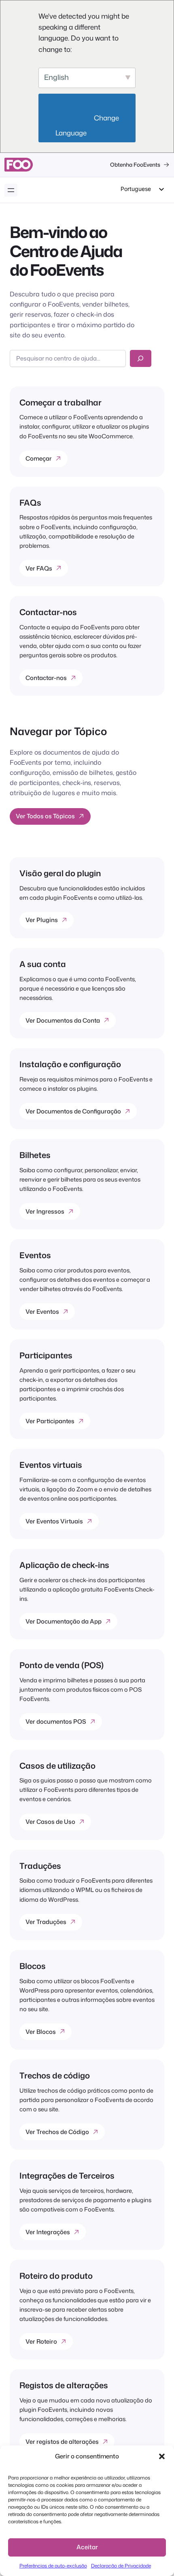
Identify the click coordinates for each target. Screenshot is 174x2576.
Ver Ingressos (45, 1211)
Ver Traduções (46, 1922)
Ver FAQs (39, 568)
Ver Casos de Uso (50, 1822)
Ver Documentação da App (64, 1621)
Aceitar (87, 2547)
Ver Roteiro (41, 2341)
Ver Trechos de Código (57, 2132)
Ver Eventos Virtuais (54, 1521)
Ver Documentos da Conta (63, 1020)
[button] (162, 2456)
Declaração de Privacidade (121, 2566)
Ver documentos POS (56, 1721)
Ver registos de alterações (62, 2442)
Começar (39, 458)
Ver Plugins (42, 920)
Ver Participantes (50, 1421)
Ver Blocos (41, 2032)
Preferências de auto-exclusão (53, 2566)
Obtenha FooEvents (135, 164)
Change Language (88, 125)
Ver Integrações (48, 2232)
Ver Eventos (42, 1312)
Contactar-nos (46, 678)
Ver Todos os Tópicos (45, 816)
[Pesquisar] (141, 358)
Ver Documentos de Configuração (73, 1111)
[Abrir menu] (11, 190)
